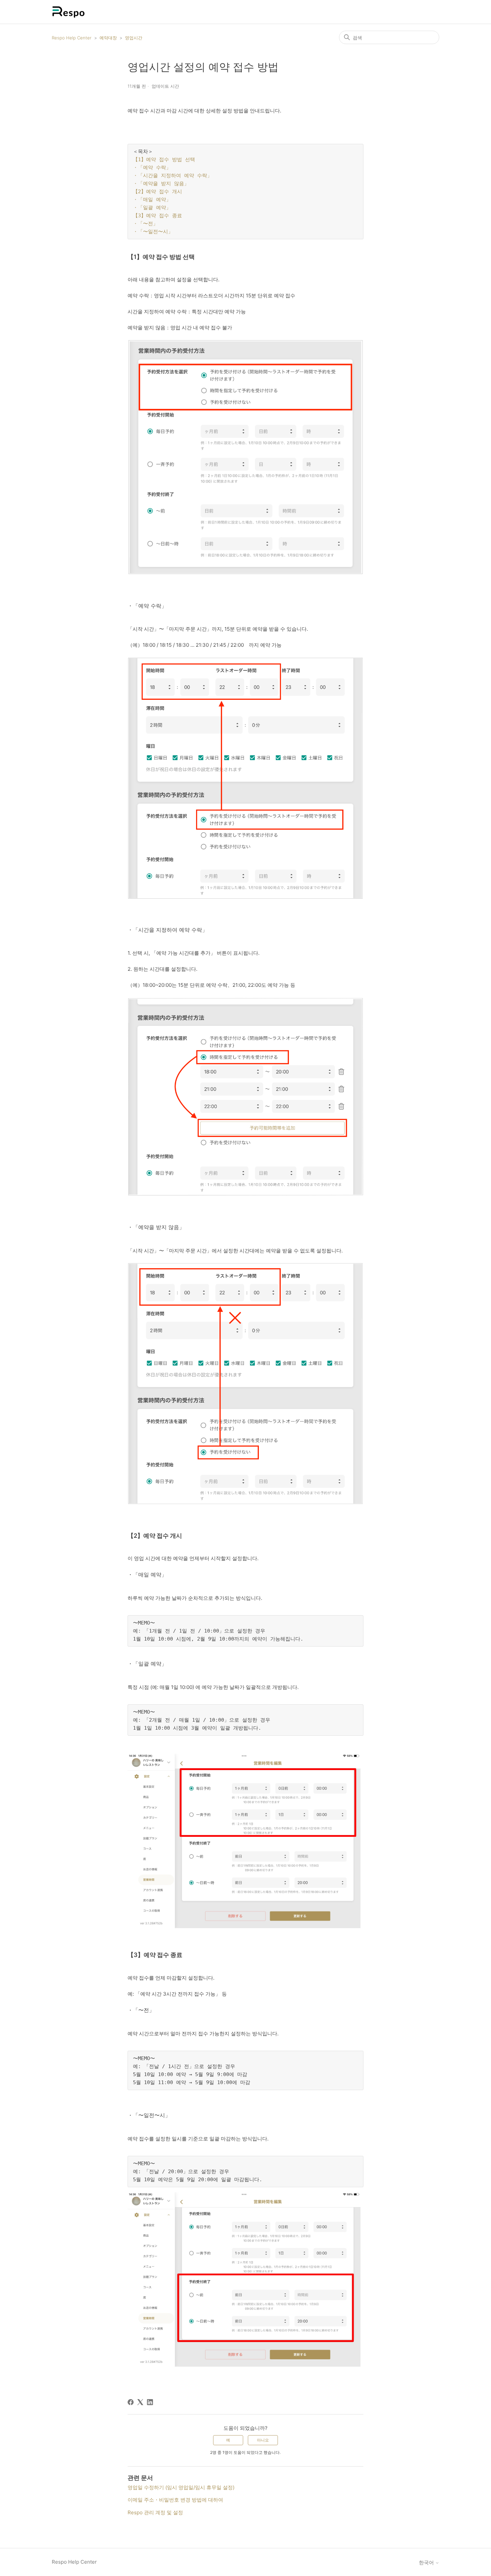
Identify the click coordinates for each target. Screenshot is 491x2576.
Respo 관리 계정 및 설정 (155, 2512)
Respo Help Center (72, 38)
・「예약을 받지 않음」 (161, 184)
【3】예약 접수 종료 (159, 216)
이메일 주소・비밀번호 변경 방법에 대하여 (175, 2500)
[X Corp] (140, 2402)
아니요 (263, 2440)
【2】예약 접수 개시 (159, 192)
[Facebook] (131, 2402)
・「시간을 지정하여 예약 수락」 (174, 176)
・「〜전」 (147, 224)
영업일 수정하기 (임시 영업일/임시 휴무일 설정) (181, 2487)
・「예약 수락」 (153, 168)
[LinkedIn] (150, 2402)
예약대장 (108, 38)
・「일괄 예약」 (153, 208)
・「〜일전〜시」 (153, 232)
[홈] (68, 12)
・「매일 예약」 (152, 200)
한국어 (427, 2562)
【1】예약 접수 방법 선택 (166, 160)
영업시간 (134, 38)
